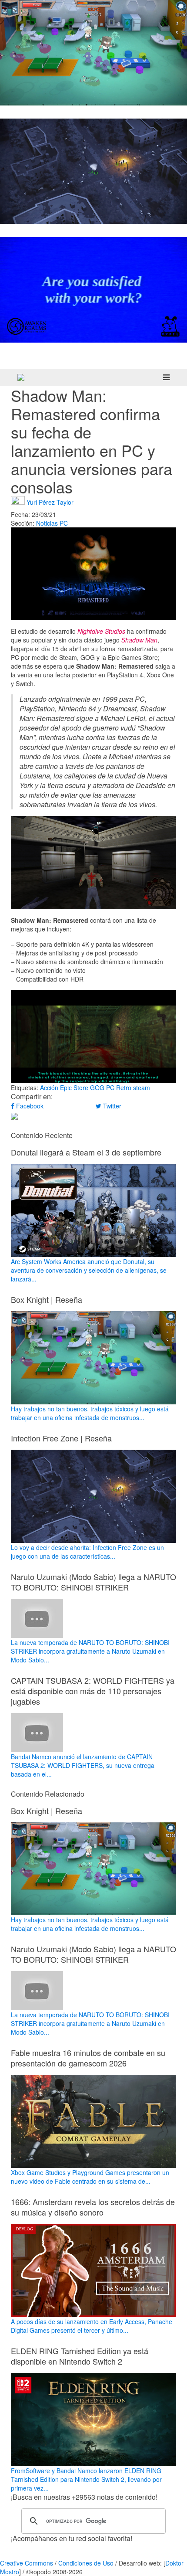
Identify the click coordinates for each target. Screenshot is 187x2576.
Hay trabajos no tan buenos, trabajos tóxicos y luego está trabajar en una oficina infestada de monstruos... (90, 1413)
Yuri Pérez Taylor (50, 502)
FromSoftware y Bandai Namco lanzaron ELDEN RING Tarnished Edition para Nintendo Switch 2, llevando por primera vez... (86, 2479)
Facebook (29, 1106)
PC (64, 523)
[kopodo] (21, 377)
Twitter (111, 1106)
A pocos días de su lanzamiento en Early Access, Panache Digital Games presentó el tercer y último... (92, 2326)
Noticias (47, 523)
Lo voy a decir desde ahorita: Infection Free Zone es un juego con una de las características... (87, 1552)
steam (142, 1087)
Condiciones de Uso (86, 2563)
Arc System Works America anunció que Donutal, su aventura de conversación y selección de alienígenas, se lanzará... (89, 1270)
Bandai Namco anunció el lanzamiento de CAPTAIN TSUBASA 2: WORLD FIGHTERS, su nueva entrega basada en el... (83, 1765)
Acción (49, 1087)
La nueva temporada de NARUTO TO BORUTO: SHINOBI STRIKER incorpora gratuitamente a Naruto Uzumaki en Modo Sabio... (90, 1651)
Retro (124, 1087)
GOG (97, 1087)
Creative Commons (27, 2563)
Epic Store (74, 1087)
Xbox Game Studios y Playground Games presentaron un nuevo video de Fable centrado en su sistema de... (90, 2177)
